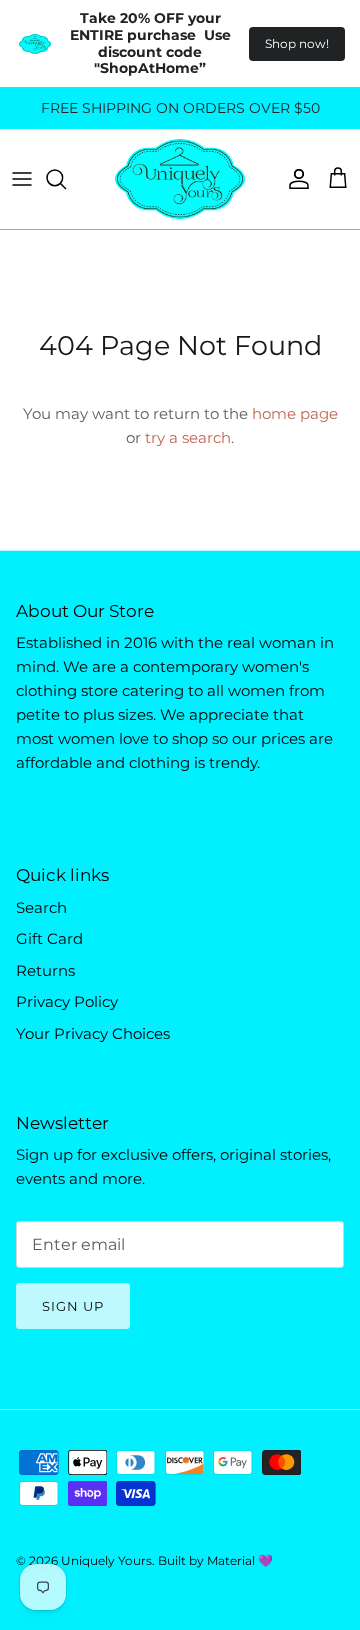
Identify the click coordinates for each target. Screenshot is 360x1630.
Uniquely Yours (106, 1560)
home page (295, 413)
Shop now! (297, 43)
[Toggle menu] (22, 179)
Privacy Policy (67, 1001)
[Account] (294, 179)
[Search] (66, 179)
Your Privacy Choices (93, 1033)
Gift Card (49, 938)
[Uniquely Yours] (180, 179)
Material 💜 (240, 1560)
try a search (188, 437)
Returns (45, 970)
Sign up (73, 1306)
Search (41, 907)
